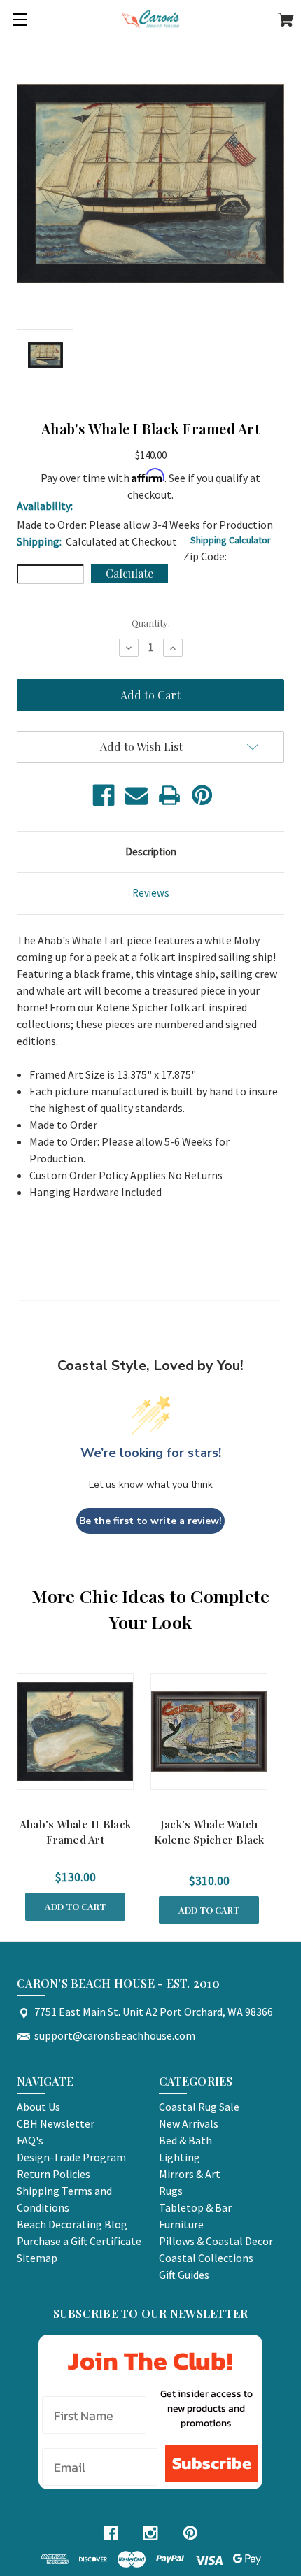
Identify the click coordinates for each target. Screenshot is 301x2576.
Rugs (171, 2191)
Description (151, 852)
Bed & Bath (185, 2140)
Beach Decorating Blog (72, 2224)
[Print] (169, 795)
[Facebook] (104, 795)
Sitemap (37, 2258)
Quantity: (151, 623)
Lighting (180, 2157)
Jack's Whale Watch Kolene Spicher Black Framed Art (209, 1840)
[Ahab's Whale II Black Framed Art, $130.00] (75, 1731)
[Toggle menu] (19, 19)
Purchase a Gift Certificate (79, 2241)
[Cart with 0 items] (286, 22)
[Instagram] (150, 2533)
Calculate (129, 573)
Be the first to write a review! (150, 1521)
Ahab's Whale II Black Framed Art (75, 1832)
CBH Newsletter (56, 2123)
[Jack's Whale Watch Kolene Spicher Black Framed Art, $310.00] (209, 1731)
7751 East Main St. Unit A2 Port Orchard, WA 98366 (154, 2012)
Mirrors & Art (190, 2174)
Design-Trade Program (71, 2157)
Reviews (151, 893)
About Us (38, 2107)
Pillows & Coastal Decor (216, 2241)
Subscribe (212, 2463)
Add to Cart (75, 1906)
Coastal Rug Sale (199, 2107)
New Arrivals (189, 2123)
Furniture (181, 2224)
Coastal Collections (206, 2258)
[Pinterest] (202, 795)
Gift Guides (184, 2275)
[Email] (136, 795)
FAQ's (30, 2140)
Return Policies (54, 2174)
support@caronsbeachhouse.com (115, 2035)
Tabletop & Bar (195, 2207)
